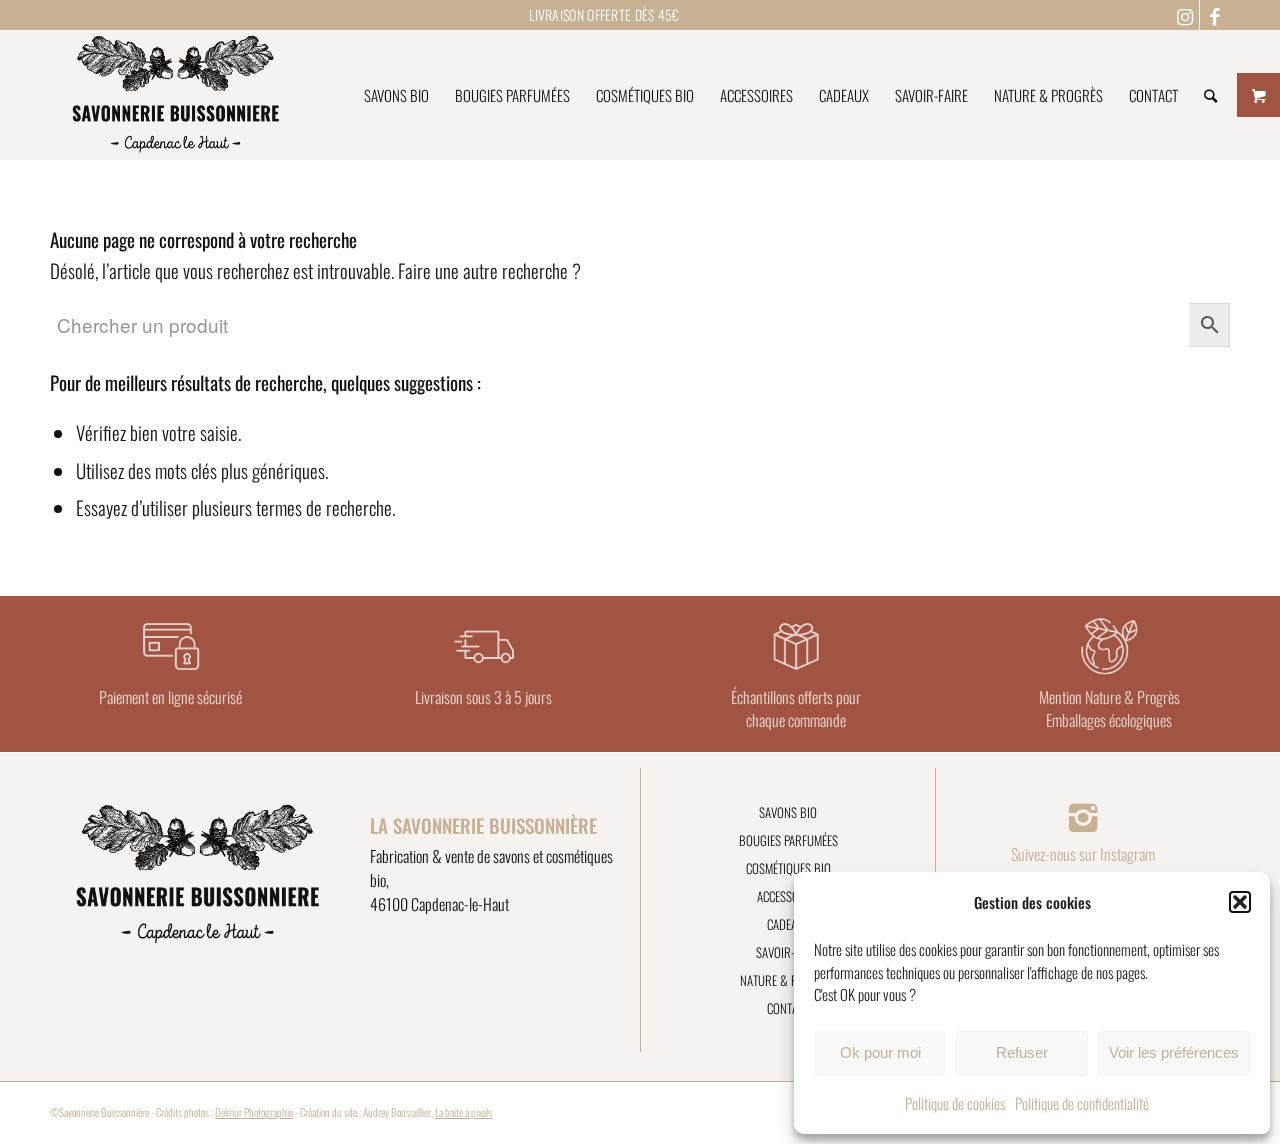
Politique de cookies (955, 1103)
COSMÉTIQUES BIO (788, 868)
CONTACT (788, 1008)
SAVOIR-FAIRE (788, 952)
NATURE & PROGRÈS (788, 980)
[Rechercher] (1210, 95)
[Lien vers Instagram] (1184, 15)
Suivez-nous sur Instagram (1083, 854)
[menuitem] (396, 95)
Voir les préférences (1174, 1052)
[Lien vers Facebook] (1215, 15)
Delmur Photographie (254, 1112)
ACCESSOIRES (788, 896)
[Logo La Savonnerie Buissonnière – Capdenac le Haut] (175, 95)
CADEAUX (788, 924)
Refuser (1022, 1052)
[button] (1240, 902)
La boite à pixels (463, 1112)
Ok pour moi (880, 1052)
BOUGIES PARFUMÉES (788, 840)
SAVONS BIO (788, 812)
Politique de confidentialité (1082, 1103)
